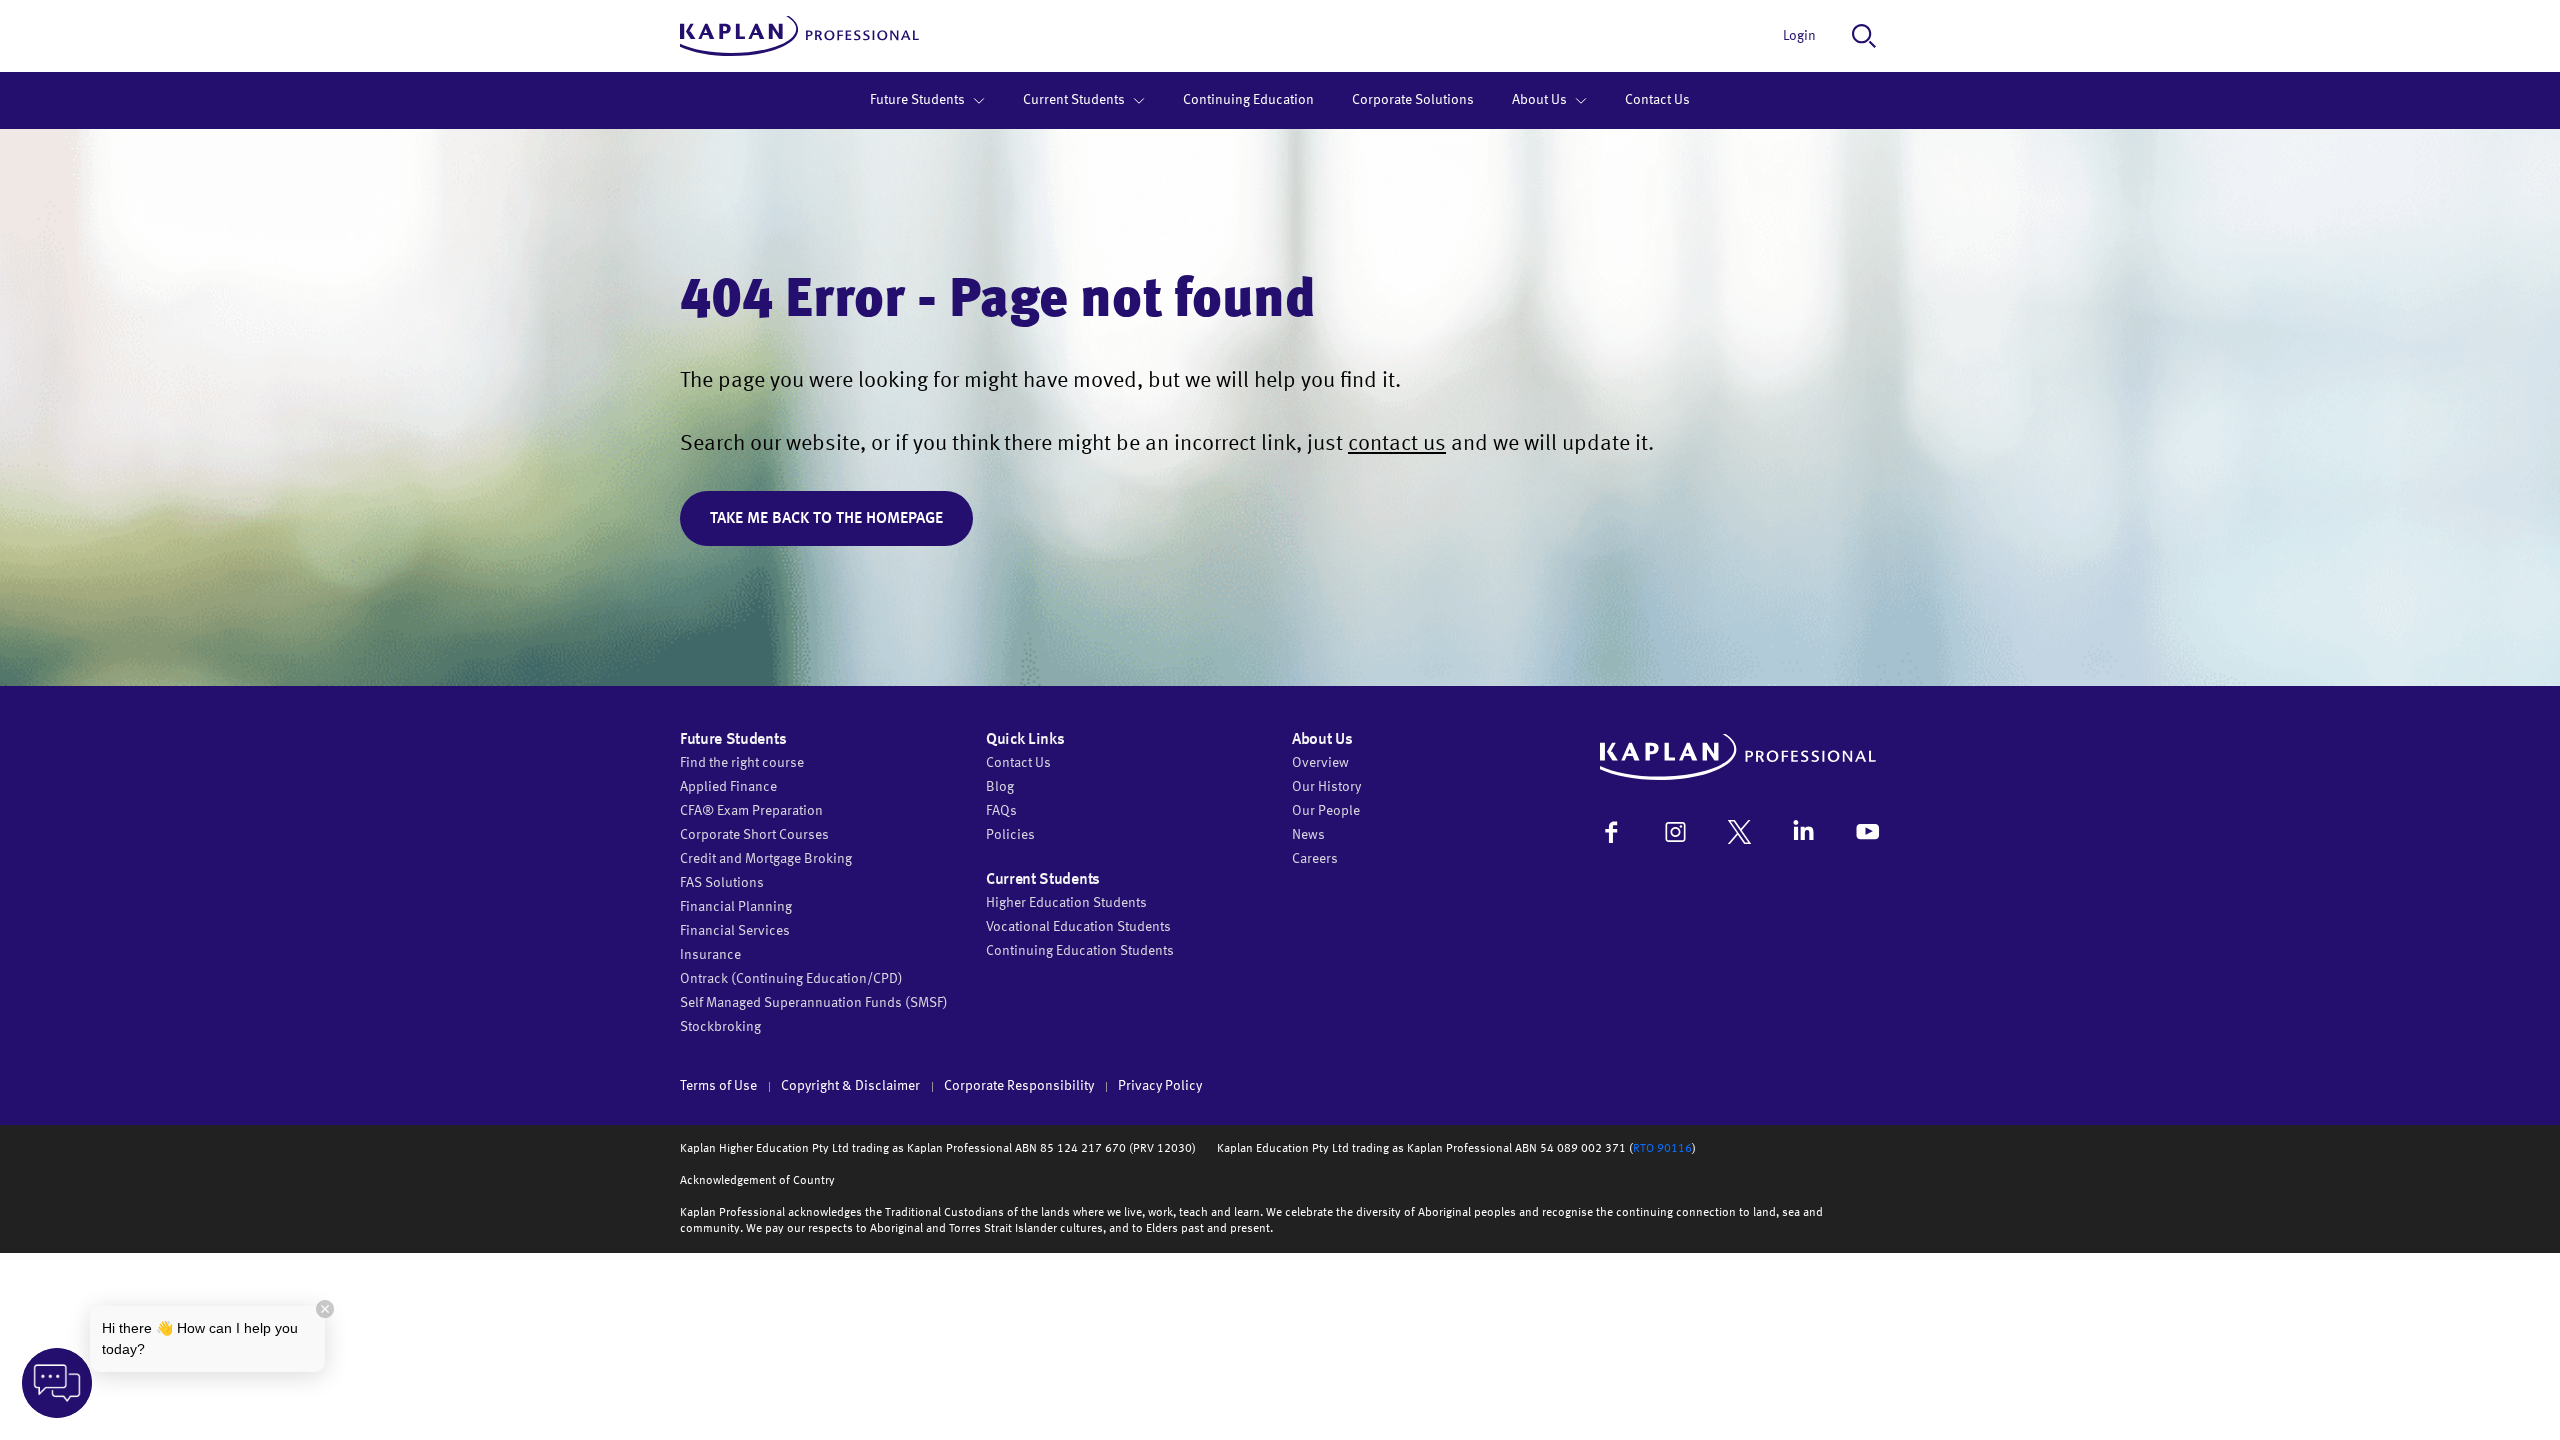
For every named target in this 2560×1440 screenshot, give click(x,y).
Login (1799, 36)
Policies (1010, 835)
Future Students (917, 100)
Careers (1315, 859)
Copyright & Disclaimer (850, 1086)
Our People (1326, 811)
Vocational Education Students (1078, 927)
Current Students (1074, 100)
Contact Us (1657, 100)
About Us (1539, 100)
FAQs (1001, 811)
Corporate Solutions (1413, 100)
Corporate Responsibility (1019, 1086)
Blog (1000, 787)
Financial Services (735, 931)
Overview (1320, 763)
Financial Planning (736, 907)
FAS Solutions (722, 883)
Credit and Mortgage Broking (766, 859)
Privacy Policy (1160, 1086)
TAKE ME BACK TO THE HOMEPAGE (826, 519)
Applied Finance (728, 787)
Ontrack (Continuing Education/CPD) (791, 979)
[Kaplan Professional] (799, 36)
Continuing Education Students (1080, 951)
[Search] (1864, 36)
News (1308, 835)
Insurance (710, 955)
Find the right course (742, 763)
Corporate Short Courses (754, 835)
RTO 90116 (1662, 1149)
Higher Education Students (1066, 903)
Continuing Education (1248, 100)
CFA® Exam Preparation (751, 811)
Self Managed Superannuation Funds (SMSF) (814, 1003)
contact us (1397, 444)
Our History (1326, 787)
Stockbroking (720, 1027)
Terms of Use (718, 1086)
